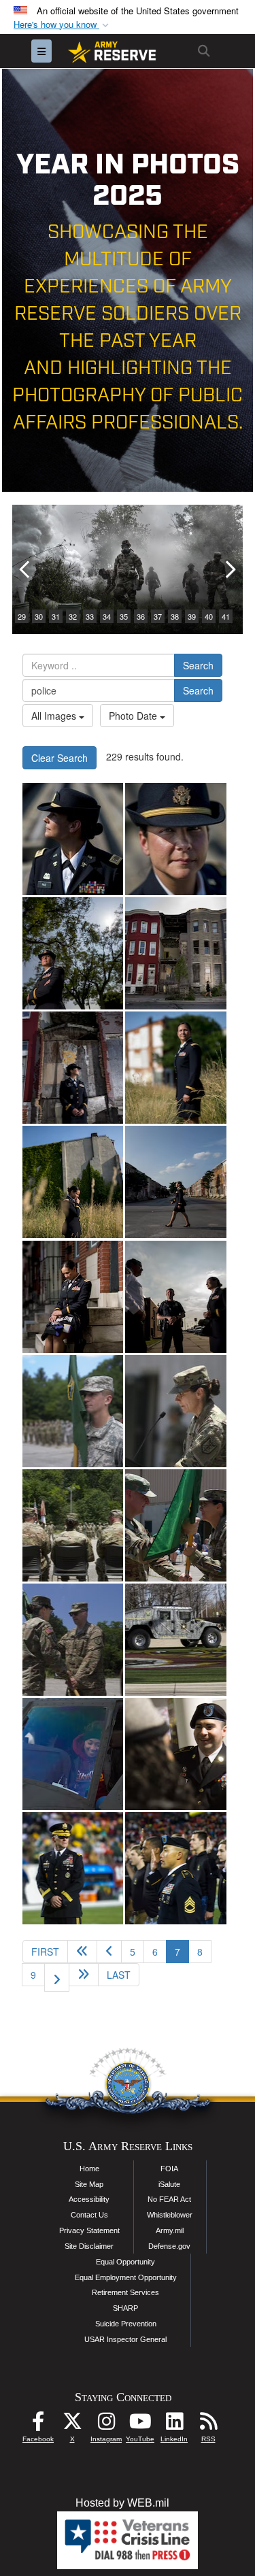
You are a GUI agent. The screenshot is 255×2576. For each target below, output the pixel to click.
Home (89, 2169)
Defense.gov (169, 2246)
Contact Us (89, 2215)
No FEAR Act (169, 2199)
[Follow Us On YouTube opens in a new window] (140, 2425)
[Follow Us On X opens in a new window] (72, 2425)
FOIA (169, 2169)
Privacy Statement (89, 2230)
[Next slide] (229, 569)
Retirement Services (125, 2292)
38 (175, 616)
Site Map (89, 2184)
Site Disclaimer (89, 2246)
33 (90, 616)
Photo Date (134, 716)
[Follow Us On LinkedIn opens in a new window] (174, 2425)
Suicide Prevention (126, 2324)
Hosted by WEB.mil (122, 2503)
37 (158, 616)
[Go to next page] (57, 1977)
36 (141, 616)
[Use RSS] (208, 2425)
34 (107, 616)
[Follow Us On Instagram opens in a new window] (106, 2425)
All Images (55, 716)
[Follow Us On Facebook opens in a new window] (38, 2425)
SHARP (125, 2308)
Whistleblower (170, 2215)
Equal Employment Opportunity (126, 2277)
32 (73, 616)
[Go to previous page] (109, 1952)
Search (198, 665)
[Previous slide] (26, 569)
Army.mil (170, 2230)
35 (124, 616)
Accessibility (89, 2199)
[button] (63, 25)
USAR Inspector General (125, 2339)
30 (39, 616)
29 (22, 616)
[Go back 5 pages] (82, 1952)
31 (56, 616)
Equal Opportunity (125, 2262)
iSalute (169, 2184)
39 (192, 616)
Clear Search (60, 758)
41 (226, 616)
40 (209, 616)
